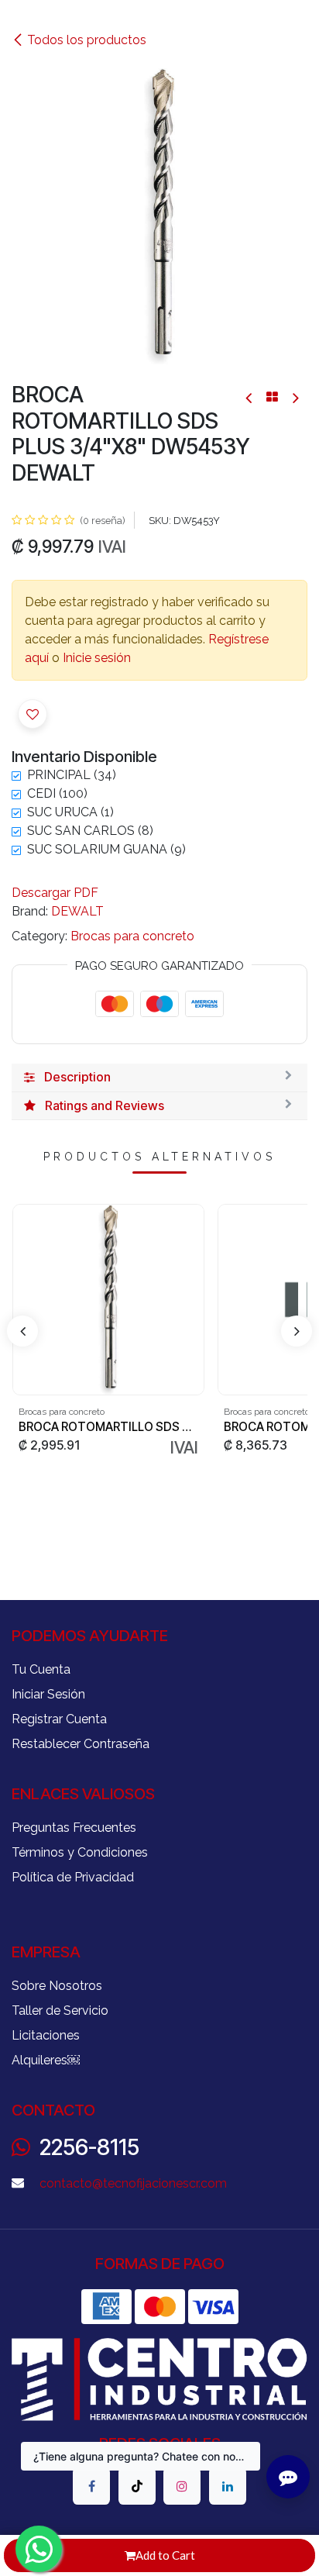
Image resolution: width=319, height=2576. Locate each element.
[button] (33, 714)
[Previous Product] (250, 397)
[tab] (159, 1078)
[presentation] (22, 1331)
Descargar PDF (55, 893)
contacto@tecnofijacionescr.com (133, 2183)
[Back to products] (272, 397)
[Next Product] (295, 397)
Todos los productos (87, 40)
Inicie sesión (97, 658)
